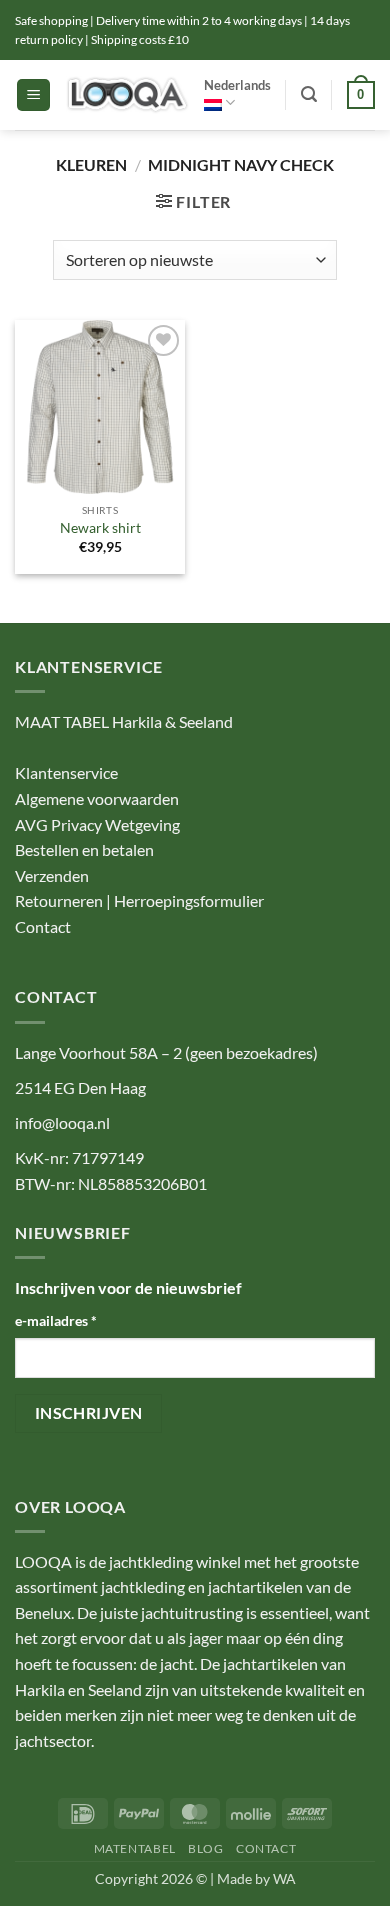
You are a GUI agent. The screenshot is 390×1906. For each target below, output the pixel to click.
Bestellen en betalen (84, 849)
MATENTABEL (135, 1848)
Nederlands (237, 85)
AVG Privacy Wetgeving (97, 824)
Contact (43, 926)
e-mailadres (56, 1320)
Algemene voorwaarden (97, 798)
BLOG (205, 1848)
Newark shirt (100, 528)
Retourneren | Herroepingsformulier (139, 900)
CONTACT (266, 1848)
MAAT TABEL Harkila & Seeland (124, 721)
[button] (33, 95)
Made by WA (256, 1878)
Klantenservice (66, 772)
